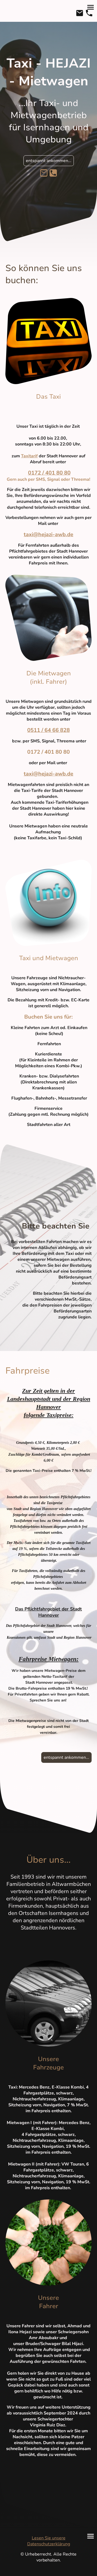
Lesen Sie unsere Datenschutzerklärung (49, 2541)
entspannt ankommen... (49, 161)
